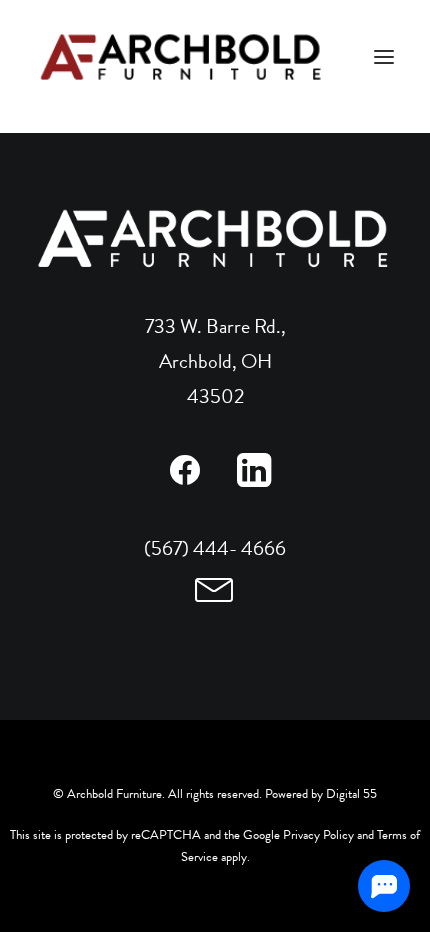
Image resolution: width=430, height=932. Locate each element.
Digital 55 (351, 794)
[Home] (215, 238)
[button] (184, 480)
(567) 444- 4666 (215, 548)
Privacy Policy (318, 835)
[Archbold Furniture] (182, 57)
